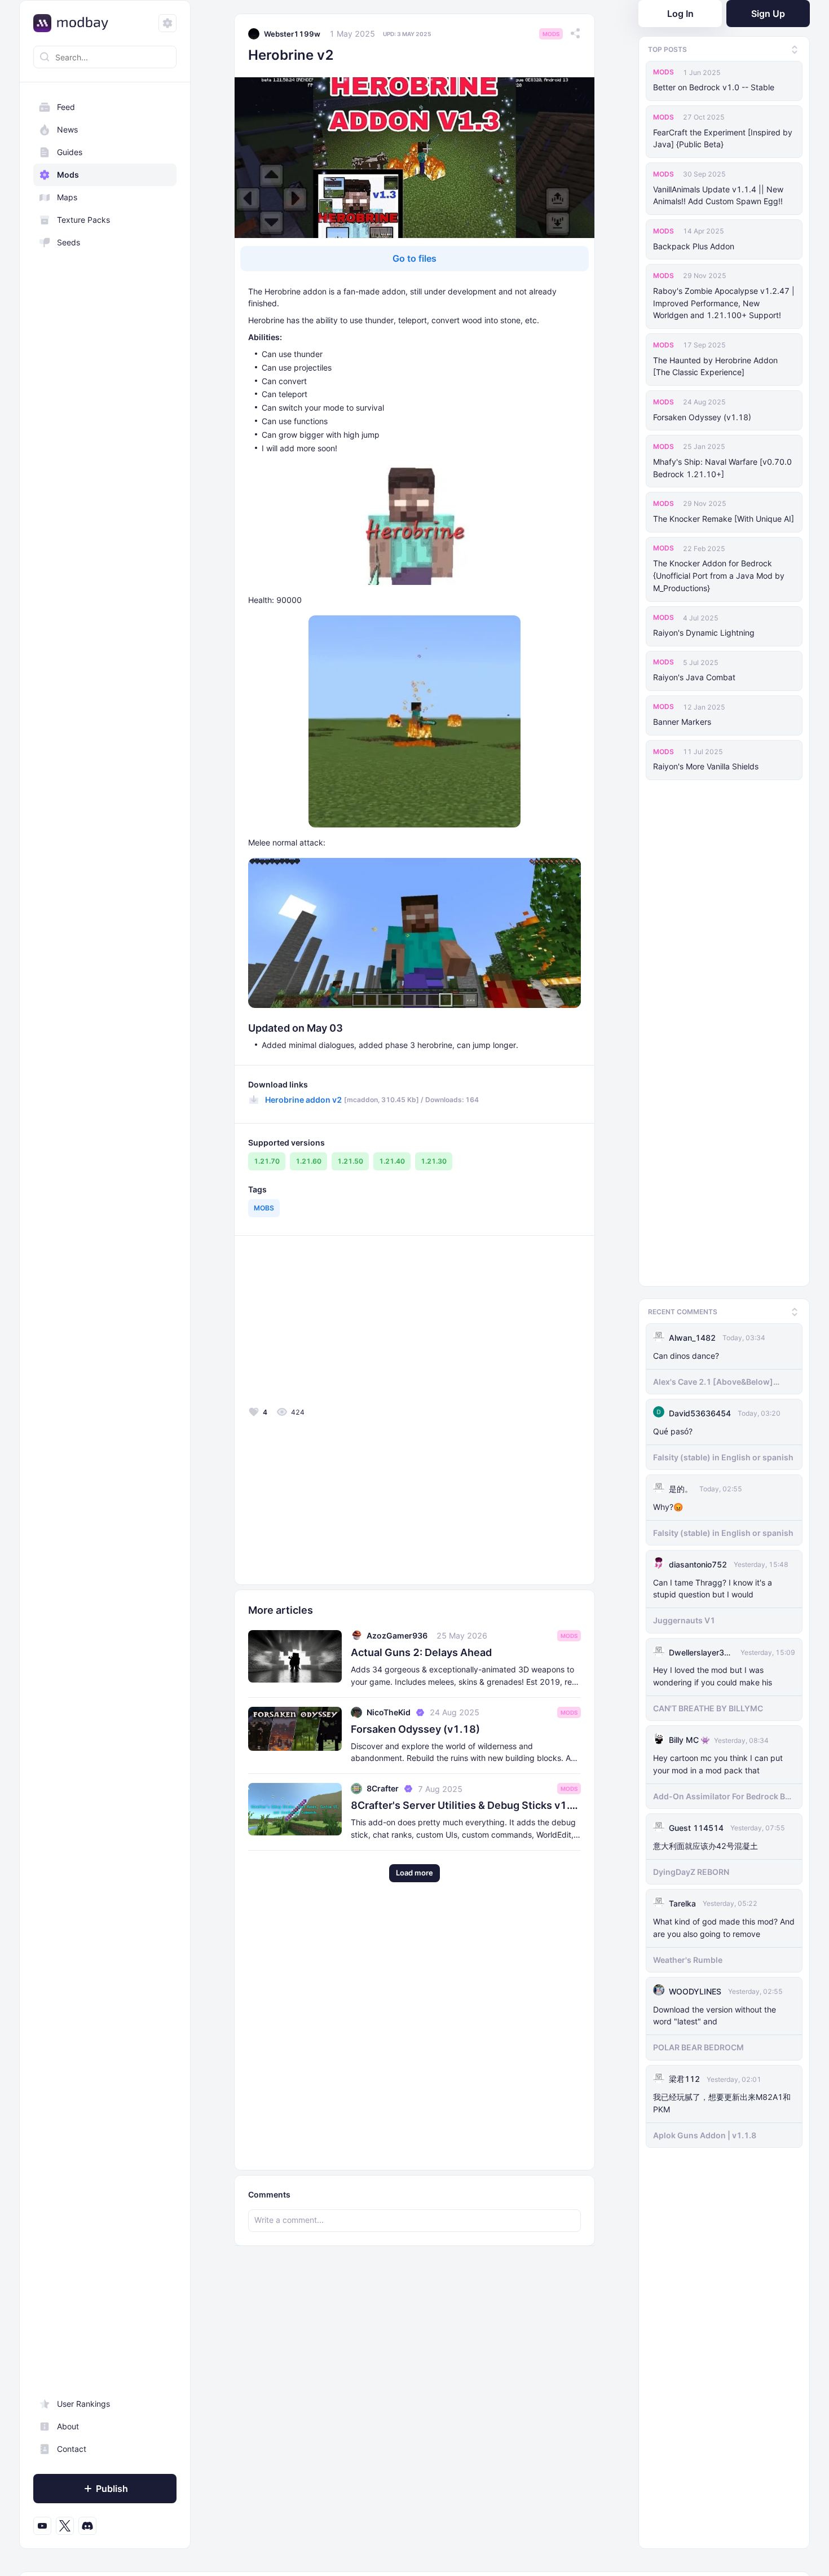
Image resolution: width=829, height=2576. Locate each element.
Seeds (69, 242)
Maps (67, 197)
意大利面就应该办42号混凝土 (705, 1842)
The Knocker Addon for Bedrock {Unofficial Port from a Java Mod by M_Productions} (719, 576)
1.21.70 (267, 1161)
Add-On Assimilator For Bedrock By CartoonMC (721, 1793)
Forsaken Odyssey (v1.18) (702, 417)
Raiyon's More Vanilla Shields (706, 766)
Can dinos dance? (686, 1352)
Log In (680, 14)
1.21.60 (308, 1161)
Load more (414, 1873)
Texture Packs (83, 220)
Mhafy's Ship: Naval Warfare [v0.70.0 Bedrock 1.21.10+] (722, 468)
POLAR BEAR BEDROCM (698, 2044)
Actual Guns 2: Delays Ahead (421, 1652)
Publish (112, 2489)
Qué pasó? (673, 1428)
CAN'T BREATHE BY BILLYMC (708, 1705)
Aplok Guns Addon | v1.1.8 (705, 2132)
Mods (68, 175)
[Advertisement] (329, 1324)
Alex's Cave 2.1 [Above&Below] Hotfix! (713, 1379)
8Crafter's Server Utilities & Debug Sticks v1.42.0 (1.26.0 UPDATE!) (466, 1805)
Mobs (264, 1208)
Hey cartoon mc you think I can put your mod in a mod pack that (718, 1761)
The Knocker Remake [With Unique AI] (724, 519)
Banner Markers (682, 722)
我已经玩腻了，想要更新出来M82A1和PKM (722, 2100)
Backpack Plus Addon (694, 246)
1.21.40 (392, 1161)
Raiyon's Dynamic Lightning (704, 633)
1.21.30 (434, 1161)
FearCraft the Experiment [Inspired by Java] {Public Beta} (723, 138)
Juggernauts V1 (684, 1617)
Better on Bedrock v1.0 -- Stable (714, 87)
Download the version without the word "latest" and (715, 2012)
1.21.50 (350, 1161)
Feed (66, 107)
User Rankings (83, 2404)
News (67, 129)
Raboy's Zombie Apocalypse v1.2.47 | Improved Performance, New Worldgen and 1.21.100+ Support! (724, 303)
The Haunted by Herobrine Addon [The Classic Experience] (715, 366)
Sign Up (768, 14)
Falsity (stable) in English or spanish (723, 1454)
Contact (72, 2449)
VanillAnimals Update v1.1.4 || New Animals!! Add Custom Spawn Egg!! (718, 195)
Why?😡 (668, 1503)
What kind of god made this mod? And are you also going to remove (724, 1924)
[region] (105, 1316)
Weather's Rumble (688, 1956)
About (68, 2426)
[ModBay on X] (65, 2526)
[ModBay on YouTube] (42, 2526)
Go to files (414, 258)
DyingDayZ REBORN (691, 1868)
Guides (70, 152)
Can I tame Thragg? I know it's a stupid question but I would (713, 1585)
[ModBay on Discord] (87, 2526)
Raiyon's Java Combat (694, 677)
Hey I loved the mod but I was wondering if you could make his (713, 1673)
